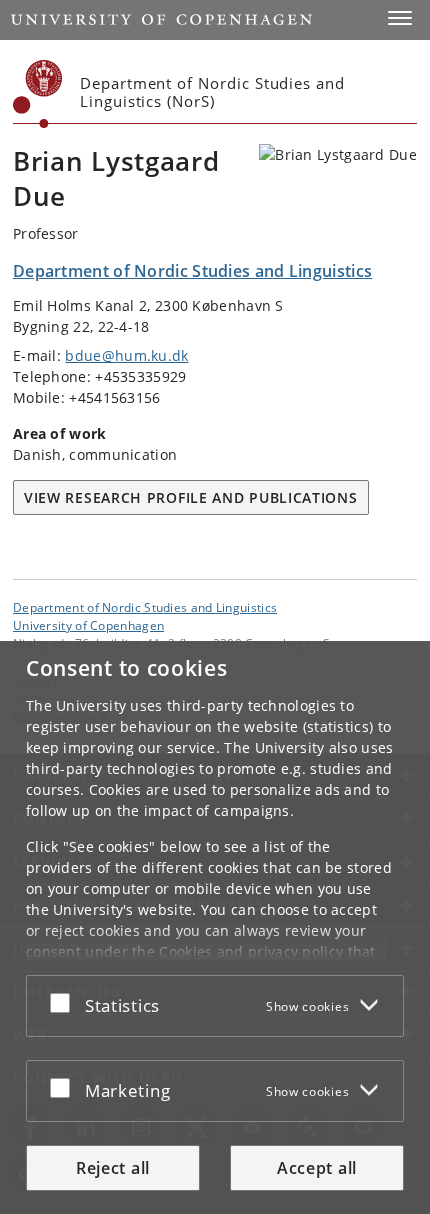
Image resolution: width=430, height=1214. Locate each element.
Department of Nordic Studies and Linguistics (145, 607)
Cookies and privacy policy (251, 951)
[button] (400, 18)
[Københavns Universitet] (38, 94)
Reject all (113, 1168)
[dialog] (215, 927)
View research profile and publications (191, 497)
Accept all (317, 1168)
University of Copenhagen (88, 625)
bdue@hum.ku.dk (126, 355)
